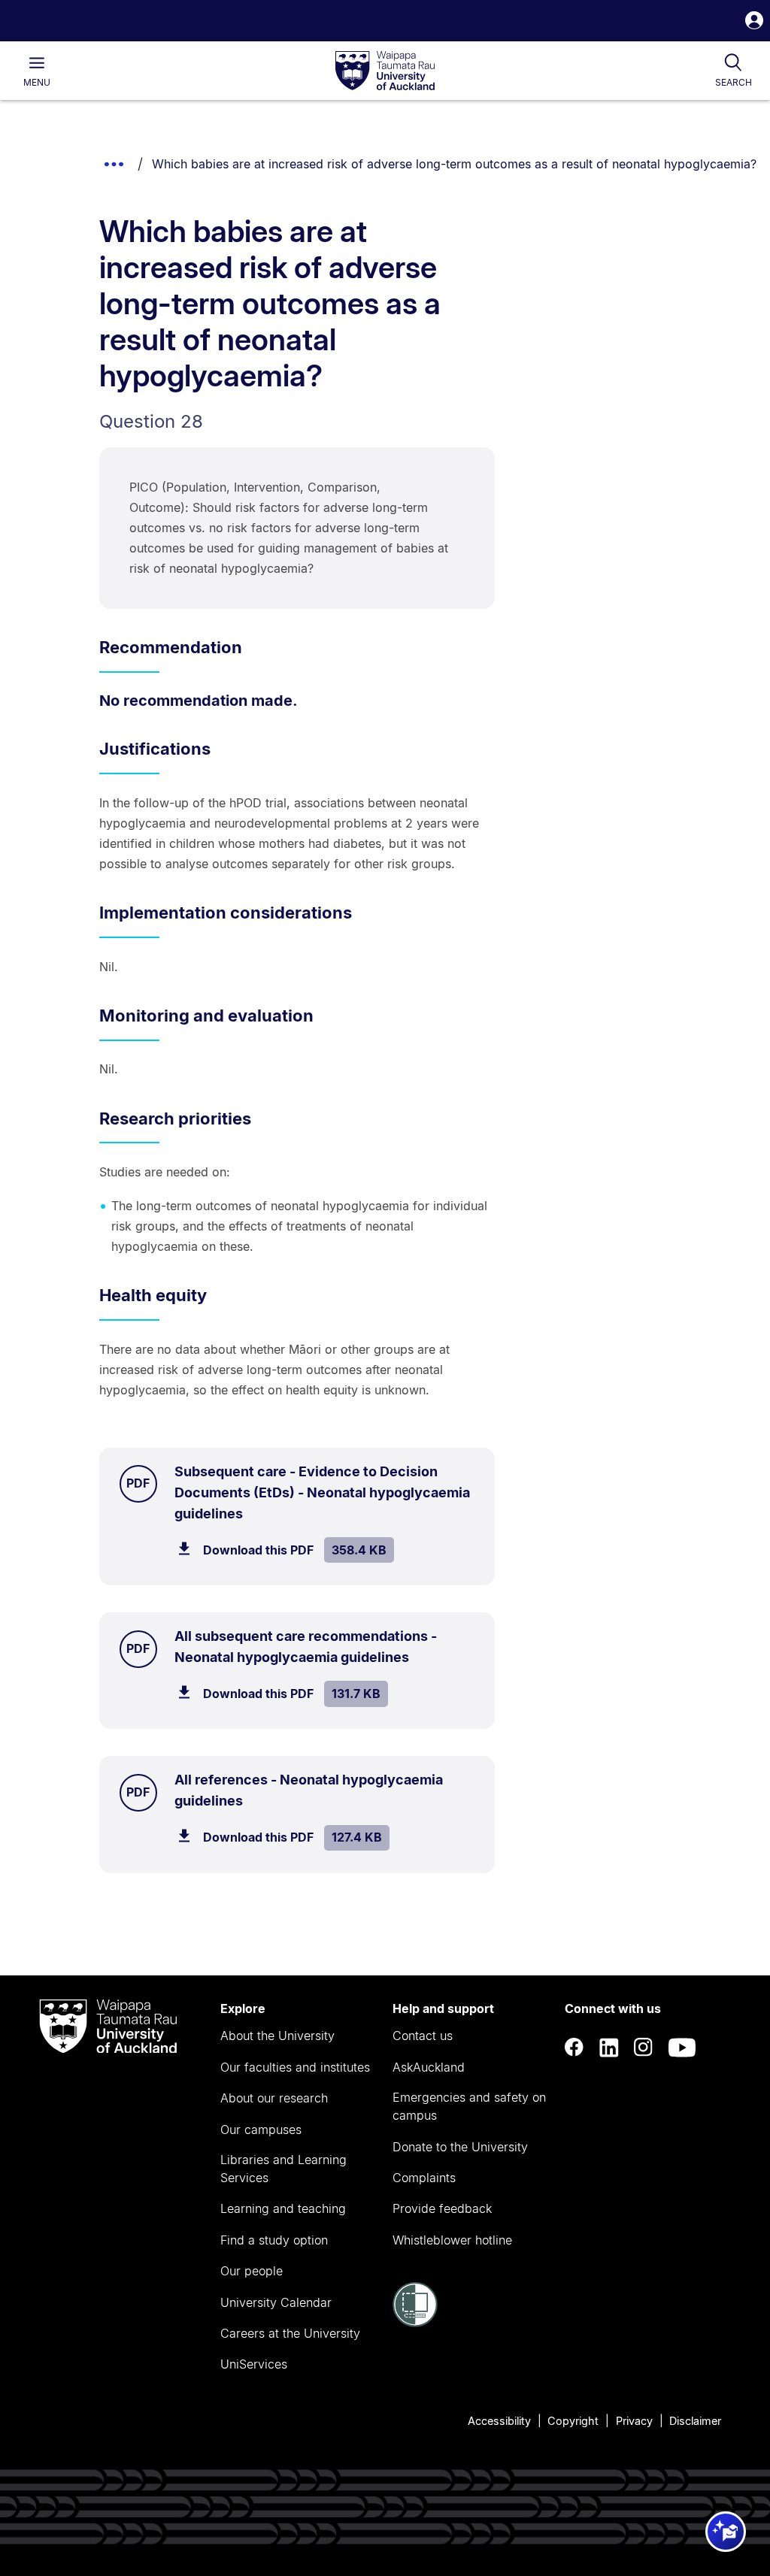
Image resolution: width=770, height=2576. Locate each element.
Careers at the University (290, 2333)
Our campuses (261, 2130)
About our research (274, 2098)
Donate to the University (460, 2147)
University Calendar (276, 2302)
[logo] (385, 71)
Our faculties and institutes (295, 2067)
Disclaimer (695, 2421)
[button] (754, 22)
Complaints (424, 2178)
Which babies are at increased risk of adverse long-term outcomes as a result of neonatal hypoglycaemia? (454, 164)
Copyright (573, 2421)
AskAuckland (429, 2067)
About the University (277, 2036)
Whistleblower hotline (452, 2240)
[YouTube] (682, 2048)
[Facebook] (574, 2048)
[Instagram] (644, 2048)
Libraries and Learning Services (283, 2169)
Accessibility (499, 2421)
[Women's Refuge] (415, 2323)
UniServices (254, 2364)
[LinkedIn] (609, 2048)
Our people (252, 2271)
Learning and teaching (283, 2208)
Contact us (423, 2036)
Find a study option (274, 2240)
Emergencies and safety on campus (469, 2106)
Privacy (634, 2421)
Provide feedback (442, 2208)
